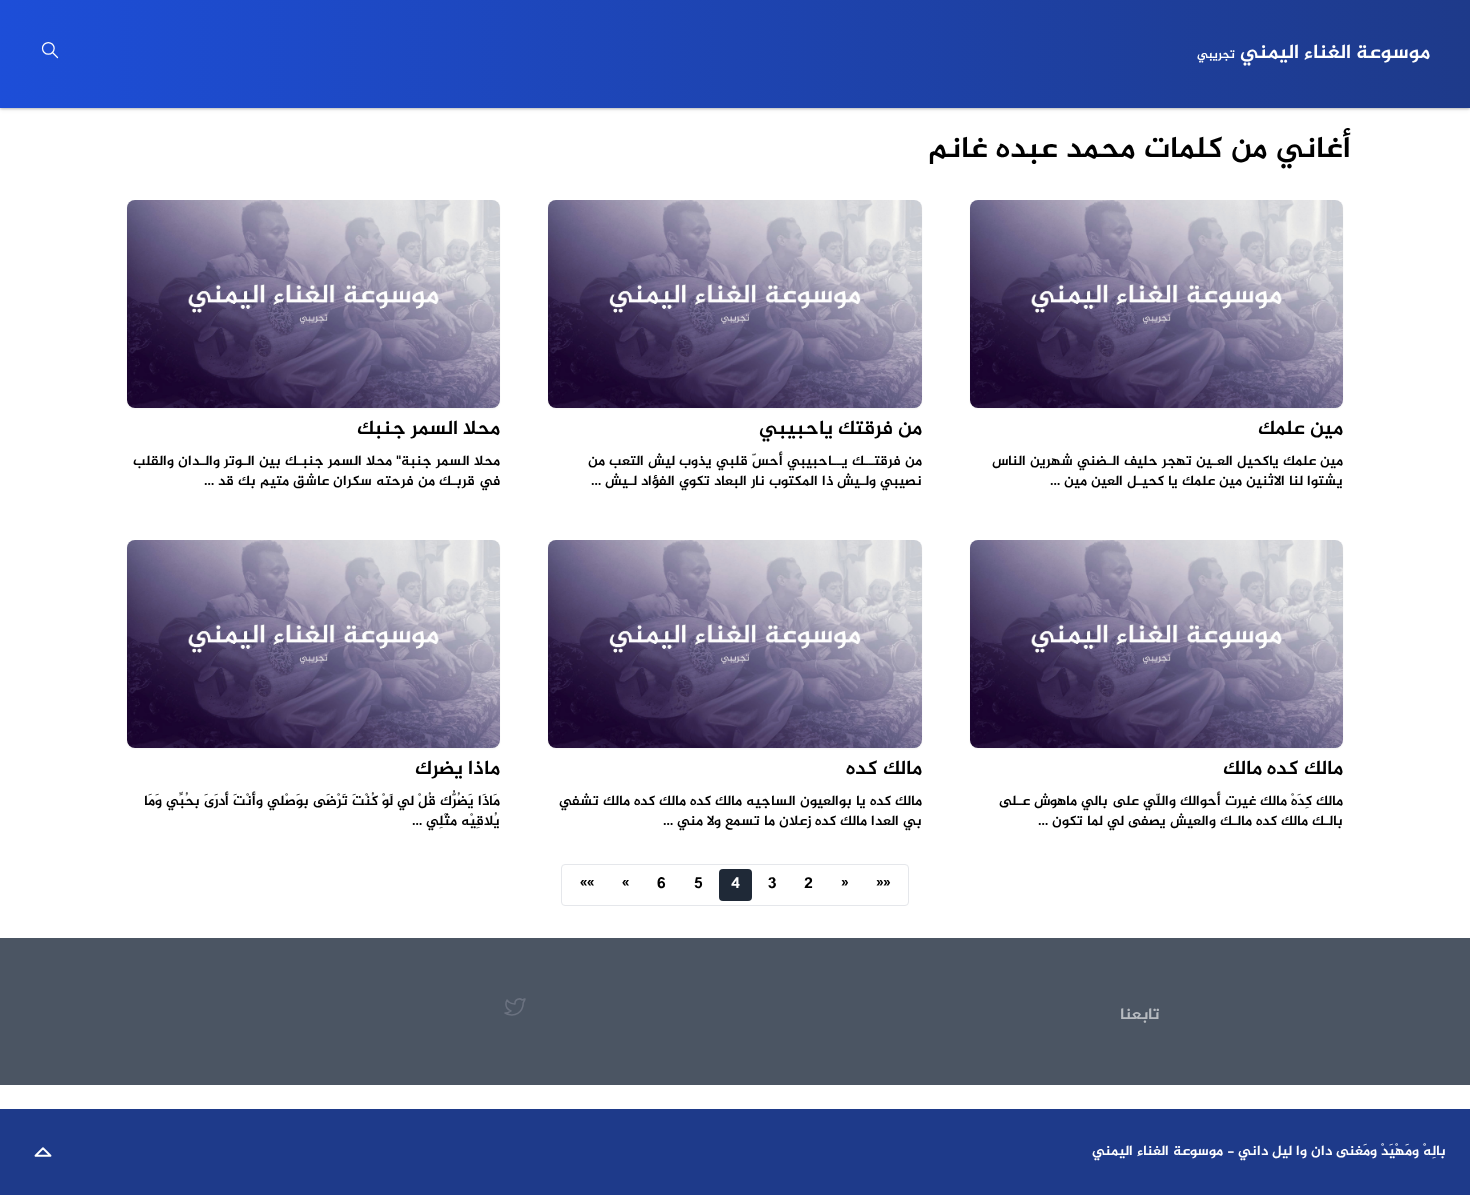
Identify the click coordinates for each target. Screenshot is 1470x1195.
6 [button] (661, 884)
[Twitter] (515, 1007)
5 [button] (698, 884)
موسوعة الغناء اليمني (1313, 54)
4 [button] (735, 884)
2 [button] (808, 884)
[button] (883, 884)
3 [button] (772, 884)
